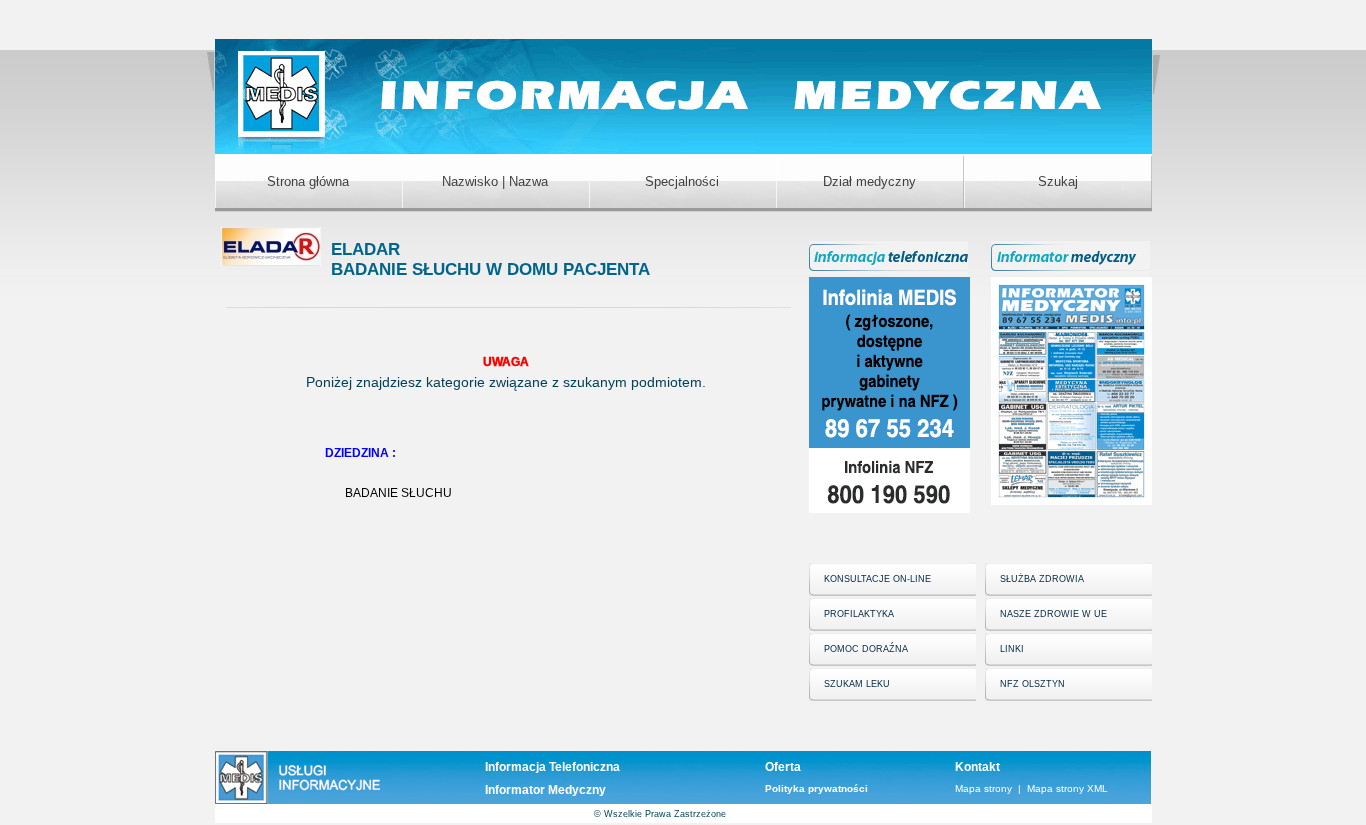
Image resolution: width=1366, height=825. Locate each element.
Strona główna (308, 181)
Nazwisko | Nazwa (495, 181)
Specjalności (682, 181)
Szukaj (1058, 181)
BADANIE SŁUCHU (398, 493)
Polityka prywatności (816, 788)
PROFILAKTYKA (859, 614)
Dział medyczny (869, 181)
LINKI (1012, 649)
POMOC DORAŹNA (866, 649)
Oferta (783, 767)
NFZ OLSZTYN (1032, 684)
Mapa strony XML (1067, 788)
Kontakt (977, 767)
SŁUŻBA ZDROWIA (1042, 579)
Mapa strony (983, 788)
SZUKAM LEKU (857, 684)
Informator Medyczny (545, 790)
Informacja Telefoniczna (552, 767)
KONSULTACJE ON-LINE (877, 579)
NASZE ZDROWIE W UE (1053, 614)
